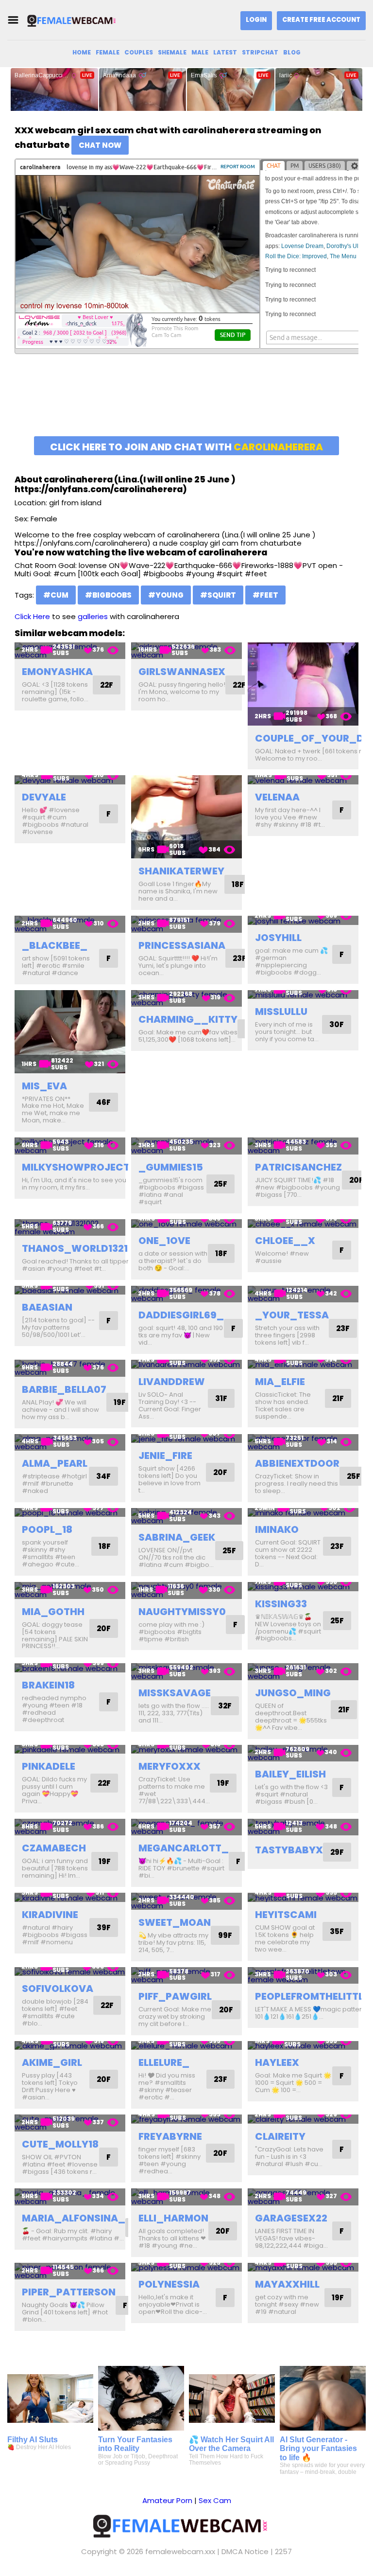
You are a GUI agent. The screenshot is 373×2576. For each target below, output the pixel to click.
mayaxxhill (287, 2284)
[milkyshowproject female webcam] (70, 1146)
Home (82, 52)
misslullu (281, 1012)
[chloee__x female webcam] (303, 1224)
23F (239, 958)
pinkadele (49, 1766)
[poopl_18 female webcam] (70, 1513)
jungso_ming (293, 1693)
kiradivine (50, 1915)
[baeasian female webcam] (70, 1290)
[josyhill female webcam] (303, 920)
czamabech (54, 1848)
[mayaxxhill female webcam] (303, 2267)
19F (120, 1402)
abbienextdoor (297, 1463)
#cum (56, 595)
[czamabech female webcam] (70, 1827)
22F (107, 685)
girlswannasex (182, 672)
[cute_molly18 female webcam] (70, 2123)
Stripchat (260, 52)
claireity (280, 2136)
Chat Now (100, 145)
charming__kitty (188, 1019)
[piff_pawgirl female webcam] (186, 1976)
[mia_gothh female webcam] (70, 1590)
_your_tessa (292, 1315)
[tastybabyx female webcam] (303, 1827)
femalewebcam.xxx (180, 2551)
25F (220, 1184)
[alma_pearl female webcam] (70, 1443)
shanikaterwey (181, 871)
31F (221, 1398)
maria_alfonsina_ (74, 2218)
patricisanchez (298, 1167)
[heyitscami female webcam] (303, 1897)
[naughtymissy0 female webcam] (186, 1590)
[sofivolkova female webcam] (70, 1972)
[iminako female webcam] (303, 1513)
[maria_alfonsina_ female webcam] (70, 2197)
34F (103, 1476)
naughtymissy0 (182, 1612)
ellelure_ (164, 2062)
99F (225, 1935)
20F (356, 1180)
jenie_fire (165, 1456)
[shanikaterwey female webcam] (186, 817)
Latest (225, 52)
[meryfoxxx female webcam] (186, 1750)
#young (166, 595)
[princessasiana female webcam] (186, 924)
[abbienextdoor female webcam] (303, 1443)
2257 (283, 2551)
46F (103, 1102)
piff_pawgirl (175, 1996)
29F (337, 1852)
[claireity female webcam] (303, 2119)
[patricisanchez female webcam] (303, 1146)
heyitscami (286, 1915)
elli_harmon (173, 2218)
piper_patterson (69, 2292)
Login (256, 20)
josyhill (278, 938)
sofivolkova (58, 1989)
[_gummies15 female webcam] (186, 1146)
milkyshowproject (76, 1167)
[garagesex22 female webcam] (303, 2197)
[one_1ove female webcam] (186, 1224)
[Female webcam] (75, 20)
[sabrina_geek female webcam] (186, 1517)
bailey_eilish (290, 1774)
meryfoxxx (170, 1766)
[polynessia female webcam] (186, 2267)
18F (238, 884)
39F (104, 1928)
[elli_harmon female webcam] (186, 2197)
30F (337, 1024)
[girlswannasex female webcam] (186, 651)
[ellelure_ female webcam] (186, 2046)
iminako (277, 1529)
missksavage (175, 1693)
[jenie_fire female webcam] (186, 1439)
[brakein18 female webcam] (70, 1668)
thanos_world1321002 (85, 1248)
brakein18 (48, 1685)
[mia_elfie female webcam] (303, 1364)
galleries (93, 616)
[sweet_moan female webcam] (186, 1901)
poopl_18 (47, 1529)
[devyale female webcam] (70, 780)
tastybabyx (289, 1850)
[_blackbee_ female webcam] (70, 924)
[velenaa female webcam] (303, 780)
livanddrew (172, 1382)
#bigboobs (108, 595)
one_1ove (164, 1241)
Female (108, 52)
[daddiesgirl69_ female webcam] (186, 1294)
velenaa (277, 797)
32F (225, 1706)
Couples (139, 52)
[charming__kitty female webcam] (186, 999)
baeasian (47, 1307)
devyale (44, 797)
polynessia (169, 2284)
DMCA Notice (245, 2551)
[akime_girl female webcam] (70, 2046)
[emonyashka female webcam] (70, 651)
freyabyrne (170, 2136)
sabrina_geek (177, 1537)
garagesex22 (291, 2218)
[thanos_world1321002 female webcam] (70, 1228)
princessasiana (182, 945)
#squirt (218, 595)
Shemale (172, 52)
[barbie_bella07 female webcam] (70, 1368)
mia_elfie (280, 1382)
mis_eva (44, 1086)
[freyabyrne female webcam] (186, 2119)
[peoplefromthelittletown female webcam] (303, 1976)
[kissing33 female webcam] (303, 1587)
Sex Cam (215, 2500)
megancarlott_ (184, 1848)
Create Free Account (321, 20)
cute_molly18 (60, 2144)
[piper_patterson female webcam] (70, 2271)
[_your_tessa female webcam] (303, 1294)
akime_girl (52, 2062)
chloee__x (285, 1241)
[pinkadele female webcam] (70, 1750)
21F (338, 1398)
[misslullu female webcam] (303, 995)
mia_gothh (53, 1612)
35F (337, 1931)
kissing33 (281, 1604)
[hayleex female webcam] (303, 2046)
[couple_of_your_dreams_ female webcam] (303, 684)
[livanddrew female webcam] (186, 1364)
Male (200, 52)
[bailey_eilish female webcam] (303, 1753)
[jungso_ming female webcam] (303, 1672)
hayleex (277, 2062)
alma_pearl (55, 1463)
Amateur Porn (167, 2500)
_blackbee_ (55, 945)
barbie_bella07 (64, 1389)
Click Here (32, 616)
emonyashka (57, 672)
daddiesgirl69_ (181, 1315)
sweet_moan (175, 1922)
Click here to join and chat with (186, 447)
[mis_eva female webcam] (70, 1032)
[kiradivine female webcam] (70, 1897)
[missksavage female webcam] (186, 1672)
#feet (265, 595)
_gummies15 (171, 1167)
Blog (292, 52)
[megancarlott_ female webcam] (186, 1827)
